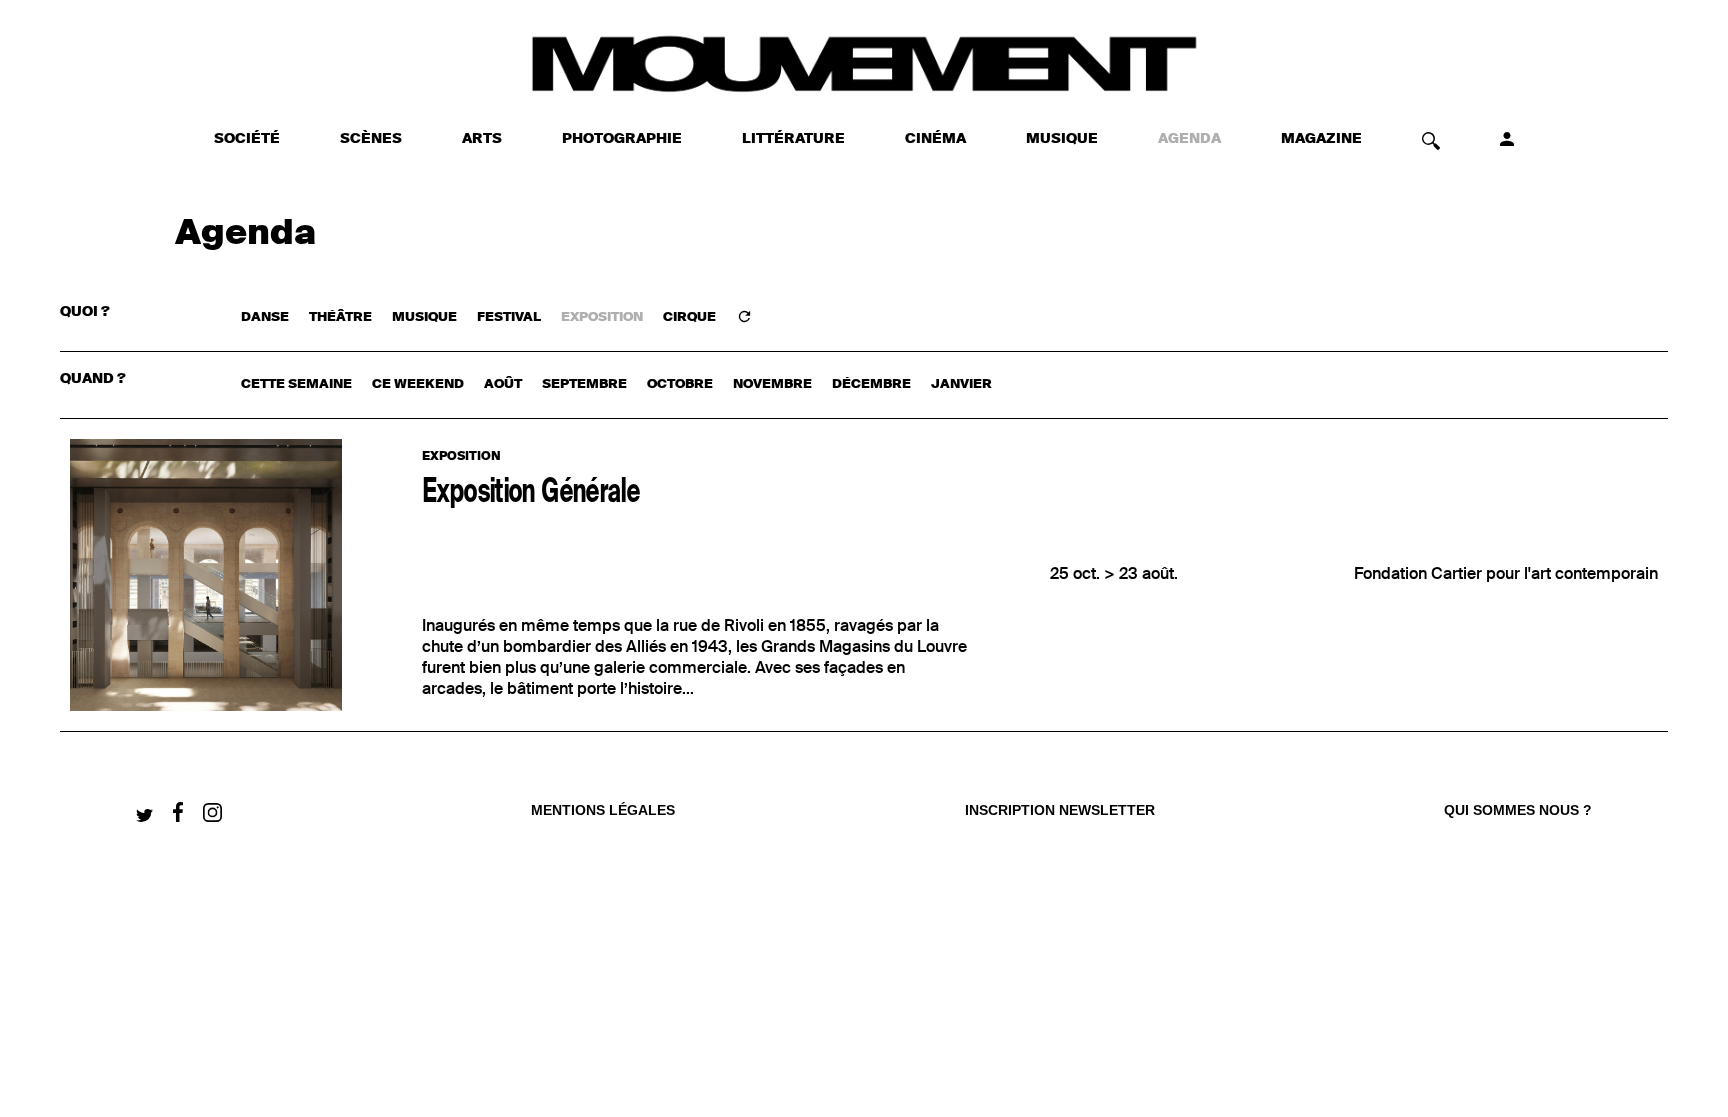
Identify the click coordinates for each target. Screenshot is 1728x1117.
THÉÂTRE (340, 317)
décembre (871, 384)
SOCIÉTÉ (247, 139)
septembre (584, 384)
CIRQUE (689, 317)
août (503, 384)
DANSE (265, 317)
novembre (772, 384)
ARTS (482, 139)
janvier (961, 384)
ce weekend (418, 384)
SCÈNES (371, 139)
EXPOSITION (602, 317)
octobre (680, 384)
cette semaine (296, 384)
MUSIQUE (1062, 139)
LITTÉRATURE (793, 139)
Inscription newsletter (1060, 810)
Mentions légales (603, 810)
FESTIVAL (509, 317)
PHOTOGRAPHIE (622, 139)
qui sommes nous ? (1518, 810)
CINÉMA (935, 139)
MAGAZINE (1321, 139)
